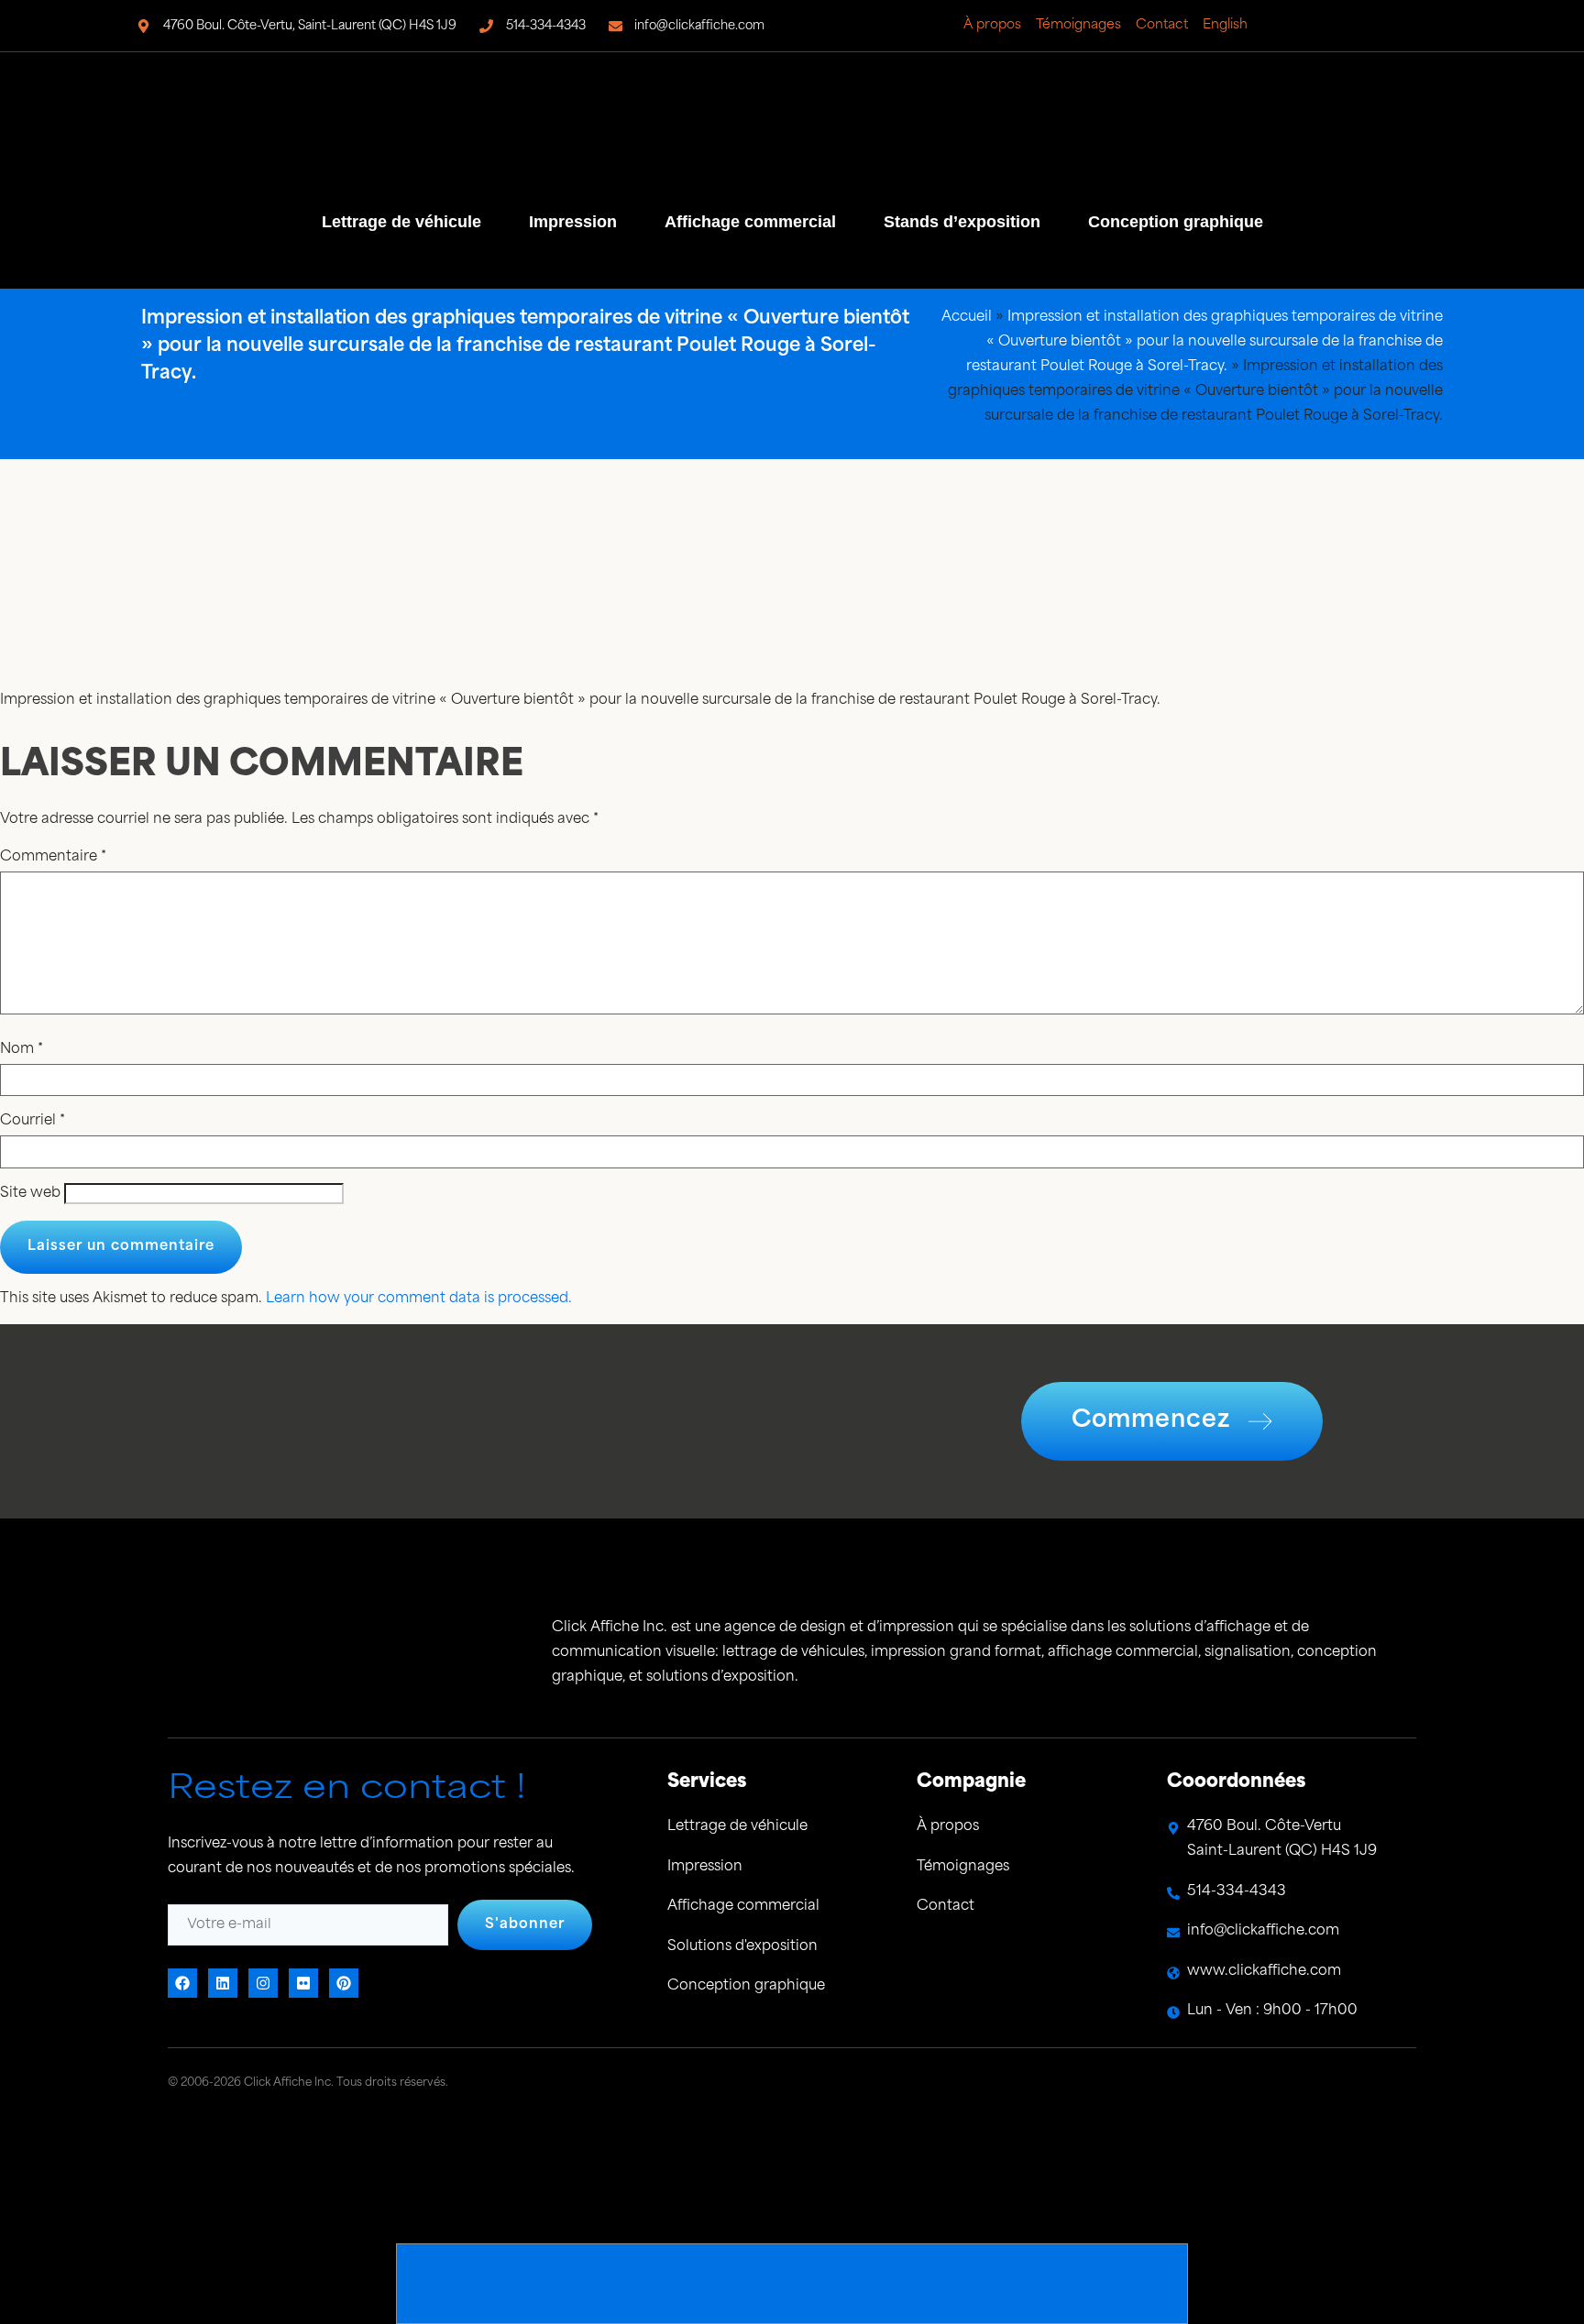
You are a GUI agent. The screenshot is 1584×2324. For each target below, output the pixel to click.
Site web (30, 1194)
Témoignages (1078, 25)
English (1225, 25)
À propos (992, 25)
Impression (573, 222)
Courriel (33, 1121)
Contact (1162, 25)
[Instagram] (1383, 26)
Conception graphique (1176, 222)
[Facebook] (1306, 26)
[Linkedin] (1332, 26)
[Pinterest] (1435, 26)
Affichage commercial (750, 222)
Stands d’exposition (962, 222)
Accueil (967, 318)
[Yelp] (1409, 26)
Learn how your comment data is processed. (419, 1299)
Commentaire (53, 857)
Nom (22, 1050)
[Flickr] (1358, 26)
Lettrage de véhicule (401, 222)
